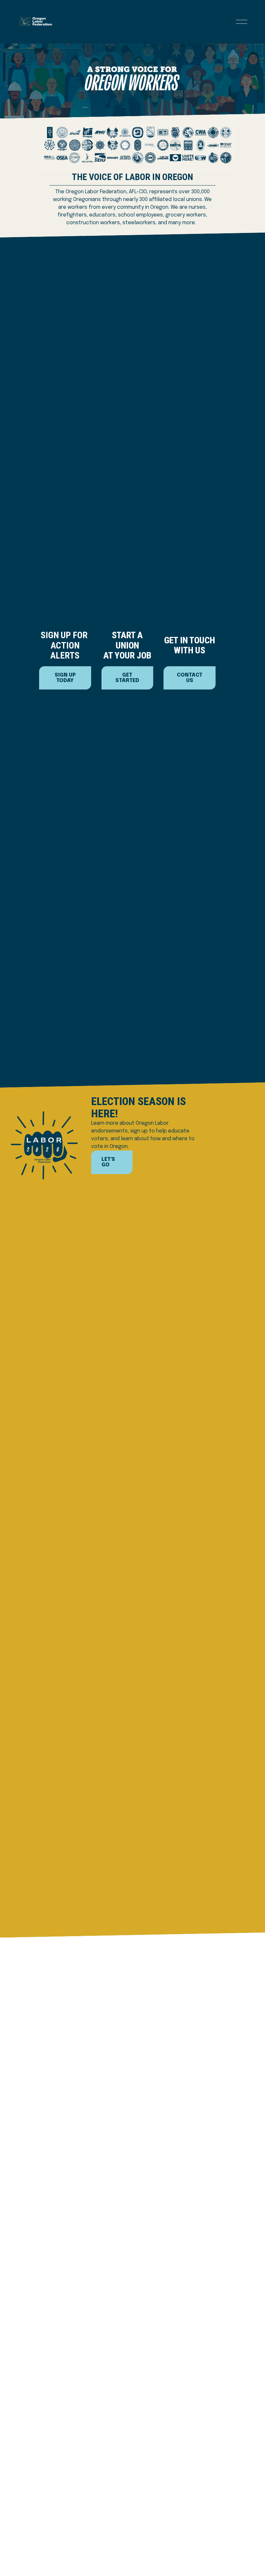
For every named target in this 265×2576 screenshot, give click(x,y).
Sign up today (65, 678)
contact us (190, 678)
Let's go (108, 1162)
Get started (127, 678)
